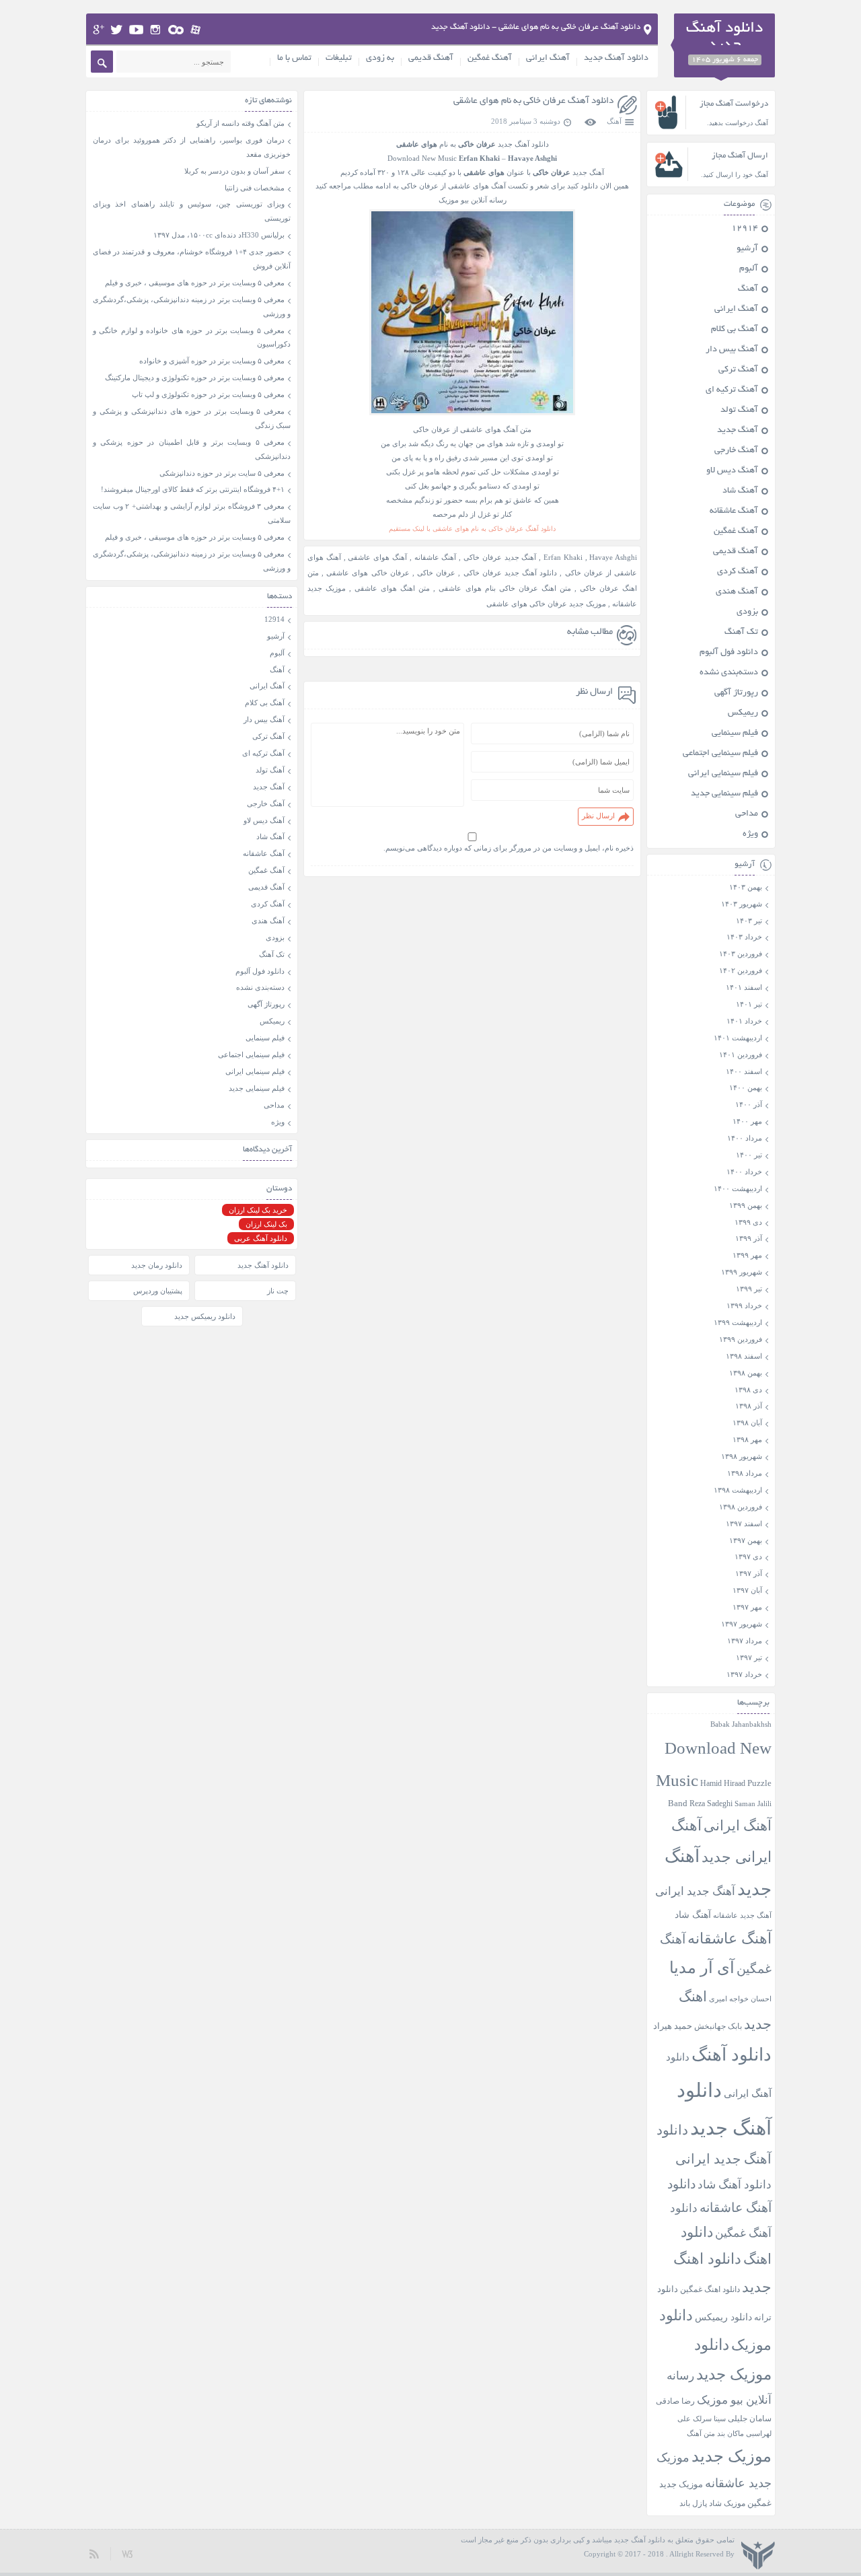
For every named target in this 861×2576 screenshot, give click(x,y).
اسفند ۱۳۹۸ (744, 1356)
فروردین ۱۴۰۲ (741, 970)
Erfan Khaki (563, 557)
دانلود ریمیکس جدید (205, 1316)
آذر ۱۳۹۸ (749, 1406)
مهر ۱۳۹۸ (747, 1439)
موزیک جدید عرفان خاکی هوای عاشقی (546, 604)
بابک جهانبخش (718, 2027)
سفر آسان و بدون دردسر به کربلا (234, 171)
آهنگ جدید (738, 431)
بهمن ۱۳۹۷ (746, 1540)
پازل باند (693, 2503)
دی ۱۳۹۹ (748, 1222)
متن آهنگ (701, 2433)
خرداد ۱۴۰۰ (744, 1172)
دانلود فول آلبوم (729, 653)
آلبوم (749, 269)
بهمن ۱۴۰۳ (746, 887)
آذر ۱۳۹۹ (749, 1238)
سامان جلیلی (750, 2419)
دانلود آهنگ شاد (735, 2185)
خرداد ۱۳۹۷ (744, 1674)
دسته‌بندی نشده (729, 673)
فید (95, 2553)
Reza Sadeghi (711, 1804)
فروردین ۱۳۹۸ (741, 1507)
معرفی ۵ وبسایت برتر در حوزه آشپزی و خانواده (212, 361)
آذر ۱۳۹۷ (749, 1573)
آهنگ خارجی (736, 451)
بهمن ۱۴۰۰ (746, 1087)
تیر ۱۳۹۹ (749, 1289)
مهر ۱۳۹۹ (747, 1255)
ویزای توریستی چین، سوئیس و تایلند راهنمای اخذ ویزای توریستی (192, 211)
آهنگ (614, 121)
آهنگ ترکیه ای (732, 390)
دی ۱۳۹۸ (748, 1390)
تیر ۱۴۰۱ (749, 1004)
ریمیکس (743, 713)
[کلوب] (176, 30)
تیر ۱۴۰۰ (749, 1155)
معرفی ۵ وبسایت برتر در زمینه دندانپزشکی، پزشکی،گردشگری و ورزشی (192, 307)
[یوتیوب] (136, 30)
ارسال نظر (598, 816)
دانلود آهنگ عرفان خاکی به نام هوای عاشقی (533, 101)
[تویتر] (117, 30)
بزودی (747, 612)
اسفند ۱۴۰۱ (744, 987)
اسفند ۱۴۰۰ (744, 1071)
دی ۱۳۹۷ (748, 1557)
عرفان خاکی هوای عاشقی (368, 573)
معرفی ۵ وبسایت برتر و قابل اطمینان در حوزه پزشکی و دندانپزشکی (192, 449)
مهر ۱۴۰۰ (747, 1121)
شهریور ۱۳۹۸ (742, 1456)
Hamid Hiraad (723, 1783)
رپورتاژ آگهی (736, 693)
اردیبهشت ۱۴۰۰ (738, 1188)
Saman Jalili (753, 1803)
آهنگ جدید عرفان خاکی (500, 557)
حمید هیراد (673, 2026)
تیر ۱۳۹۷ (749, 1657)
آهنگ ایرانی (548, 59)
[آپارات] (196, 30)
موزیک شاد (727, 2504)
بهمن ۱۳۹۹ (746, 1205)
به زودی (380, 59)
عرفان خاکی (436, 573)
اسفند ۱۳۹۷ (744, 1524)
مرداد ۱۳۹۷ (745, 1641)
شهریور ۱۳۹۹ (742, 1272)
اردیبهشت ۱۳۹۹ (738, 1322)
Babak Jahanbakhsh (741, 1724)
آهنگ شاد (740, 491)
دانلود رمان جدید (157, 1265)
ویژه (750, 834)
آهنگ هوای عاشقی (377, 557)
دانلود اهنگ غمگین (710, 2290)
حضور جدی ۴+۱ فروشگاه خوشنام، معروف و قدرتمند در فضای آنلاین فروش (192, 259)
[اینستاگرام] (156, 30)
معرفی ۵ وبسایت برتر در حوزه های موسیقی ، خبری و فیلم (195, 283)
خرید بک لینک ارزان (258, 1210)
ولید (127, 2553)
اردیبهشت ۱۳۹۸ (738, 1490)
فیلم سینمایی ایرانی (723, 774)
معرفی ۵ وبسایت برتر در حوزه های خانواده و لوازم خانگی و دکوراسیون (192, 337)
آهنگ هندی (737, 592)
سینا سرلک (709, 2419)
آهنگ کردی (738, 572)
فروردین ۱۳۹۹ (741, 1339)
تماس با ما (294, 59)
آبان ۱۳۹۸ (747, 1423)
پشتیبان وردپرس (158, 1291)
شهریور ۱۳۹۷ (742, 1624)
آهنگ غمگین (490, 59)
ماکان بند (731, 2434)
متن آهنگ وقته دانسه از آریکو (240, 123)
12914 (745, 229)
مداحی (747, 814)
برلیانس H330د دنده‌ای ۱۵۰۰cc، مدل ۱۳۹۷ (219, 235)
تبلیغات (339, 59)
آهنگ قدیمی (431, 59)
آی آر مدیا (702, 1968)
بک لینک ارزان (266, 1224)
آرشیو (747, 249)
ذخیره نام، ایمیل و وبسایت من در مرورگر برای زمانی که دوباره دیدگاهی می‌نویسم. (509, 848)
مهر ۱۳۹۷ (747, 1607)
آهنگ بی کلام (735, 330)
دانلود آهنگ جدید (616, 59)
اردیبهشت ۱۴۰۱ (738, 1038)
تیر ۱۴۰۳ (749, 921)
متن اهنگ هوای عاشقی (392, 588)
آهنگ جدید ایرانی (695, 1891)
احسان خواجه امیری (740, 1999)
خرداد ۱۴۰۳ (744, 937)
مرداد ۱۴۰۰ (745, 1138)
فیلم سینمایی (735, 734)
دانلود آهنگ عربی (261, 1238)
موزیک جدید (732, 2456)
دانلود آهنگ (732, 2055)
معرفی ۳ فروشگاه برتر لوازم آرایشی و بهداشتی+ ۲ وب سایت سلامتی (192, 513)
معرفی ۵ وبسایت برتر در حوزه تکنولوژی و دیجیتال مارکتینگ (195, 378)
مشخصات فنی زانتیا (255, 188)
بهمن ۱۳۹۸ (746, 1373)
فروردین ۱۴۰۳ (741, 954)
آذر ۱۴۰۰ (749, 1104)
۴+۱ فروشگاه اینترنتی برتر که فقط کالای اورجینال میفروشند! (193, 489)
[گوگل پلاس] (99, 30)
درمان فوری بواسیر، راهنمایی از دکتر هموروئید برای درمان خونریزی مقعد (192, 147)
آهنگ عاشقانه (436, 557)
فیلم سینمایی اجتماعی (720, 754)
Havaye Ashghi (613, 557)
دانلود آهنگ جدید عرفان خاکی (511, 573)
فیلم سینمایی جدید (724, 794)
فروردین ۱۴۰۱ (741, 1054)
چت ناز (278, 1291)
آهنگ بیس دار (732, 350)
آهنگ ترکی (738, 370)
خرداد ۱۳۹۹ (744, 1305)
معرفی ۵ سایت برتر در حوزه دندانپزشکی (222, 473)
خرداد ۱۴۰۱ (744, 1021)
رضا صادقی (675, 2401)
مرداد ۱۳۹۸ (745, 1473)
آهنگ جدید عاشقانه (742, 1915)
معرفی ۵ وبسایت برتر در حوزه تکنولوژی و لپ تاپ (208, 394)
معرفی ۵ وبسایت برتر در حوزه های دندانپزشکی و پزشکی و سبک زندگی (192, 418)
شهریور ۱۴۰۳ (742, 904)
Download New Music (422, 158)
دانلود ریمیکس (723, 2317)
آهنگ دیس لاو (732, 471)
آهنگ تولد (739, 410)
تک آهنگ (741, 633)
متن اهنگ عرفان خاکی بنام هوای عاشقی (504, 588)
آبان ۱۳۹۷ (747, 1590)
